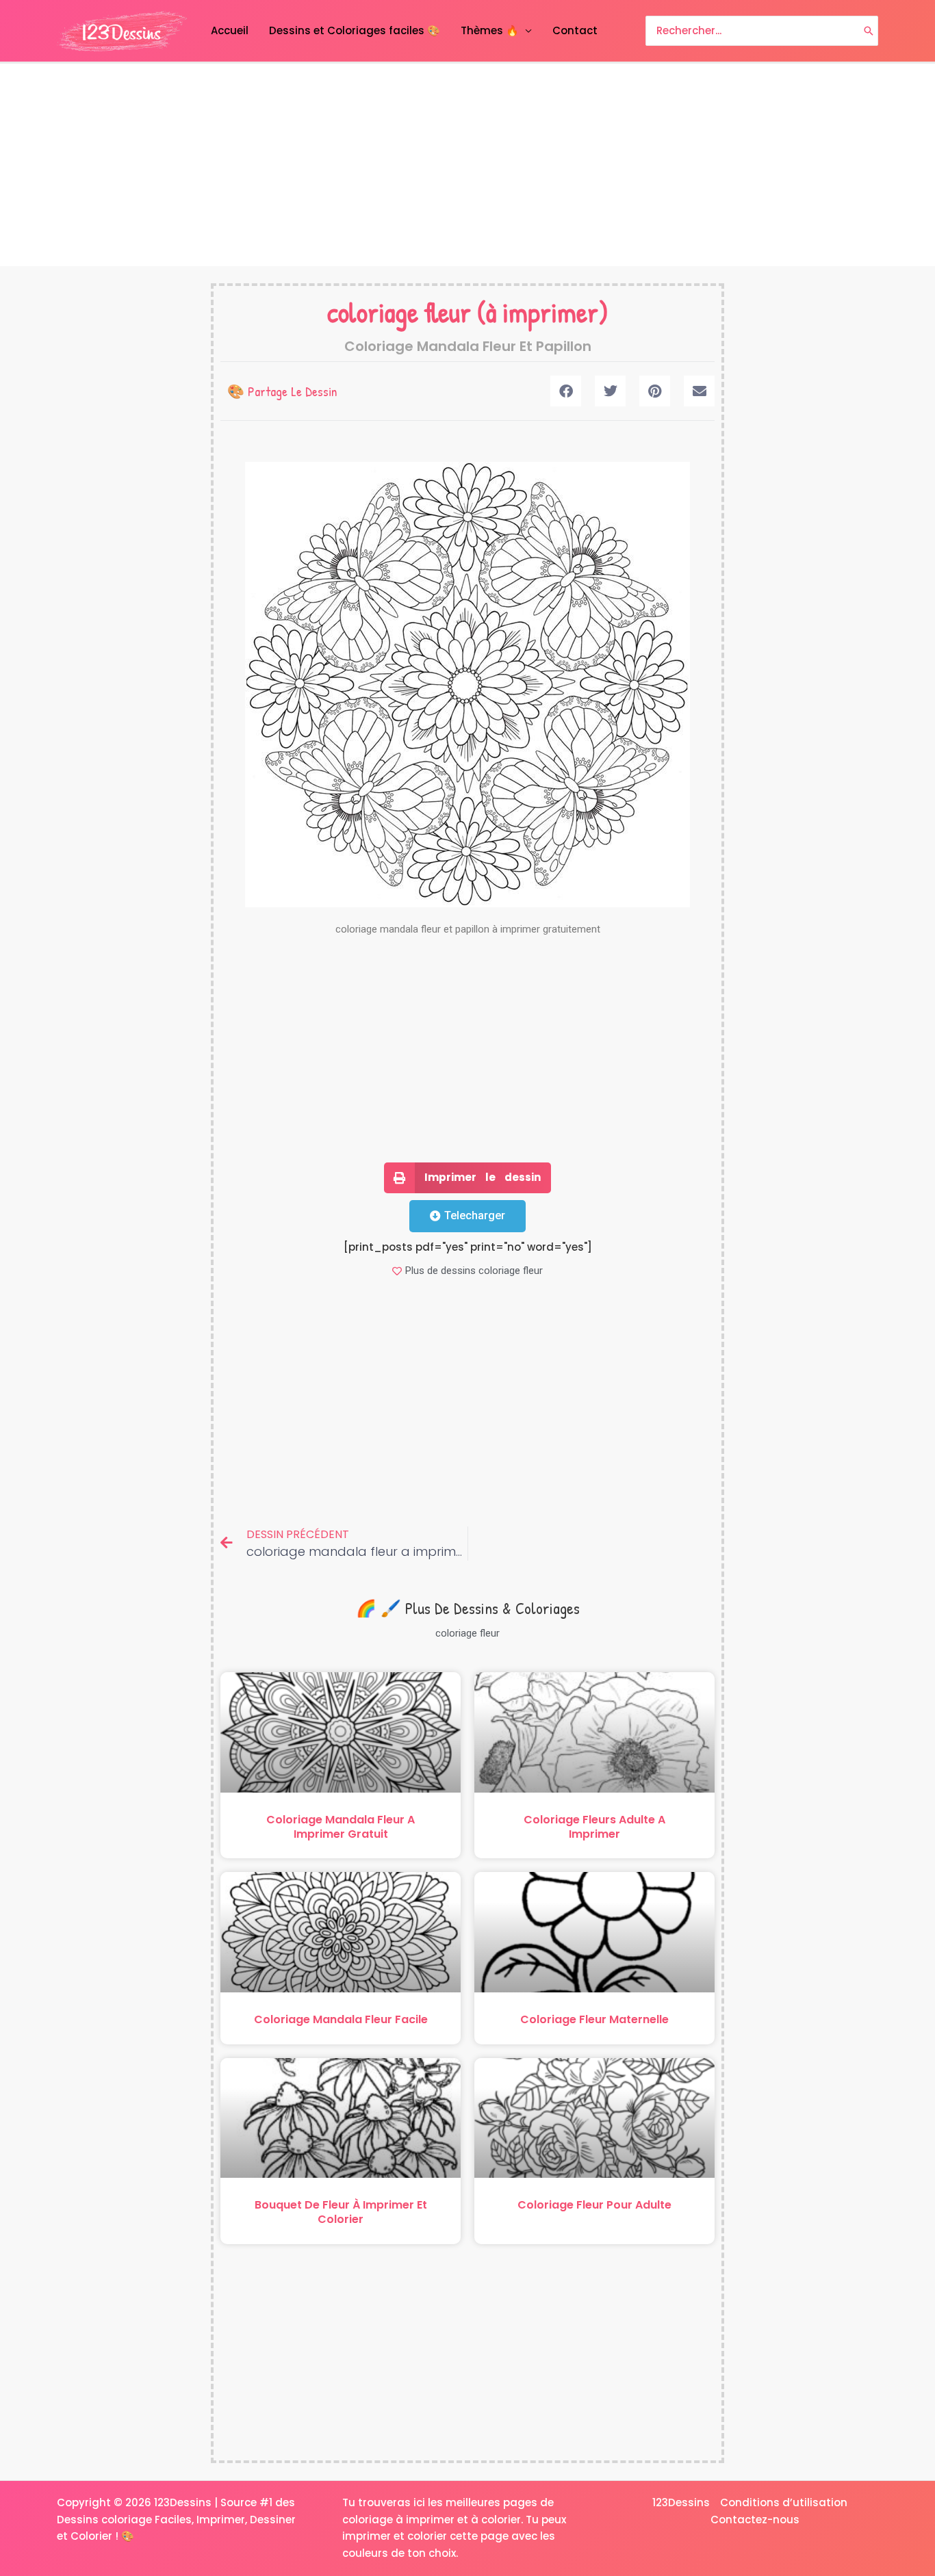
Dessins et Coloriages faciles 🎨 (355, 30)
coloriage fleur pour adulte (594, 2205)
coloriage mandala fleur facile (341, 2019)
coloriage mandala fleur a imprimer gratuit (341, 1827)
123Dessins (681, 2502)
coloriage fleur (399, 312)
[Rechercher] (869, 31)
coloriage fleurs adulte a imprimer (594, 1827)
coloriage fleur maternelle (594, 2019)
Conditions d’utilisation (784, 2502)
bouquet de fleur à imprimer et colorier (341, 2212)
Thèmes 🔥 (490, 30)
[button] (566, 391)
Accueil (230, 30)
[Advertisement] (467, 165)
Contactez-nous (755, 2520)
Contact (575, 30)
